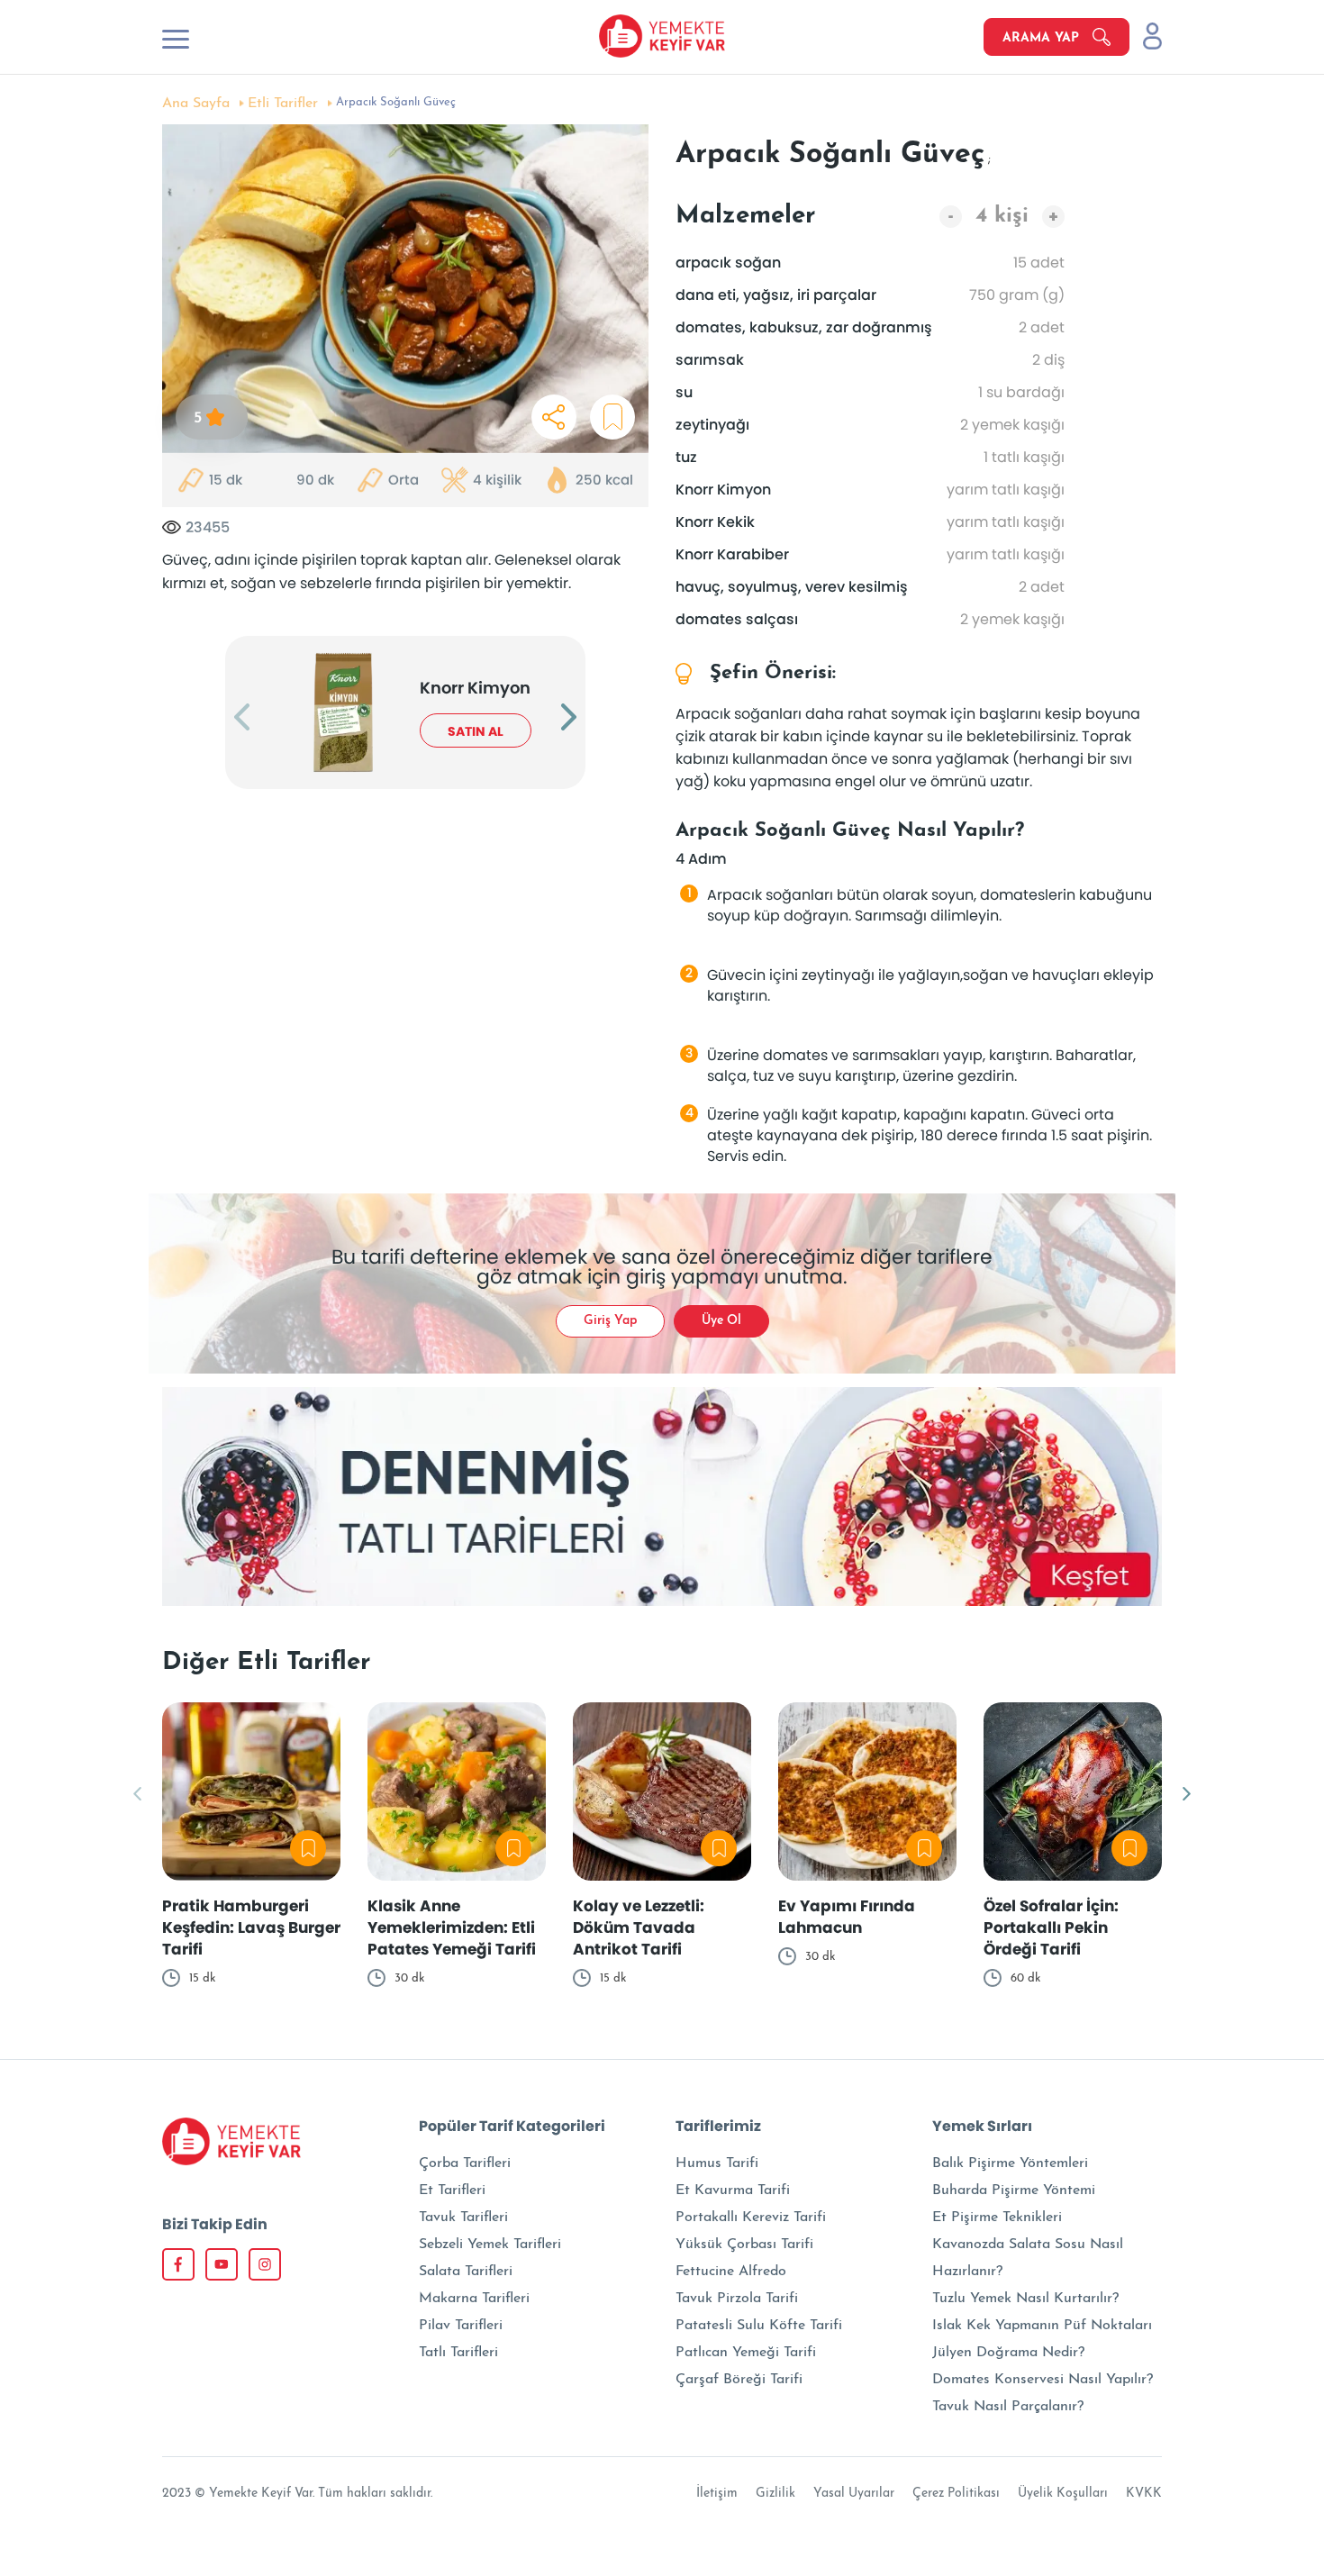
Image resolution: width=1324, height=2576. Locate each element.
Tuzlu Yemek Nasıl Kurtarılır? (1025, 2299)
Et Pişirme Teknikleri (997, 2218)
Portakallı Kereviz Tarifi (751, 2218)
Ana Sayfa (196, 104)
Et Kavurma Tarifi (733, 2191)
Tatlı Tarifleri (458, 2353)
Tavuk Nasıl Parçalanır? (1008, 2407)
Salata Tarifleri (466, 2272)
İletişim (717, 2494)
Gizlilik (775, 2494)
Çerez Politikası (956, 2494)
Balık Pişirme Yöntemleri (1010, 2163)
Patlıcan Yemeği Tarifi (746, 2353)
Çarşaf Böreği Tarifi (739, 2380)
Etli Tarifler (283, 104)
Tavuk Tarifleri (463, 2218)
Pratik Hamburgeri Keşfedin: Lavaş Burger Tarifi (251, 1927)
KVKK (1144, 2494)
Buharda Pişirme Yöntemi (1014, 2191)
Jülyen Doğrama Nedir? (1008, 2353)
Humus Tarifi (717, 2163)
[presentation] (242, 719)
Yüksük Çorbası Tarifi (744, 2245)
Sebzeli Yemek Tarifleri (490, 2245)
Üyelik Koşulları (1063, 2494)
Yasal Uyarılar (854, 2494)
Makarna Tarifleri (474, 2299)
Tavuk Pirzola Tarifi (737, 2299)
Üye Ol (721, 1321)
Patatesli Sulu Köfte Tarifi (759, 2326)
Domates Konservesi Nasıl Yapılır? (1043, 2380)
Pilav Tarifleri (461, 2326)
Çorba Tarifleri (465, 2163)
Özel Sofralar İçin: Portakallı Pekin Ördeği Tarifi (1051, 1927)
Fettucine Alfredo (731, 2272)
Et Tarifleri (452, 2191)
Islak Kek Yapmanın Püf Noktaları (1042, 2326)
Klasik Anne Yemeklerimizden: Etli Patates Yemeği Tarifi (452, 1927)
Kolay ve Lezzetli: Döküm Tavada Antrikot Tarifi (639, 1927)
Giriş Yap (610, 1321)
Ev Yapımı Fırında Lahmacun (847, 1917)
